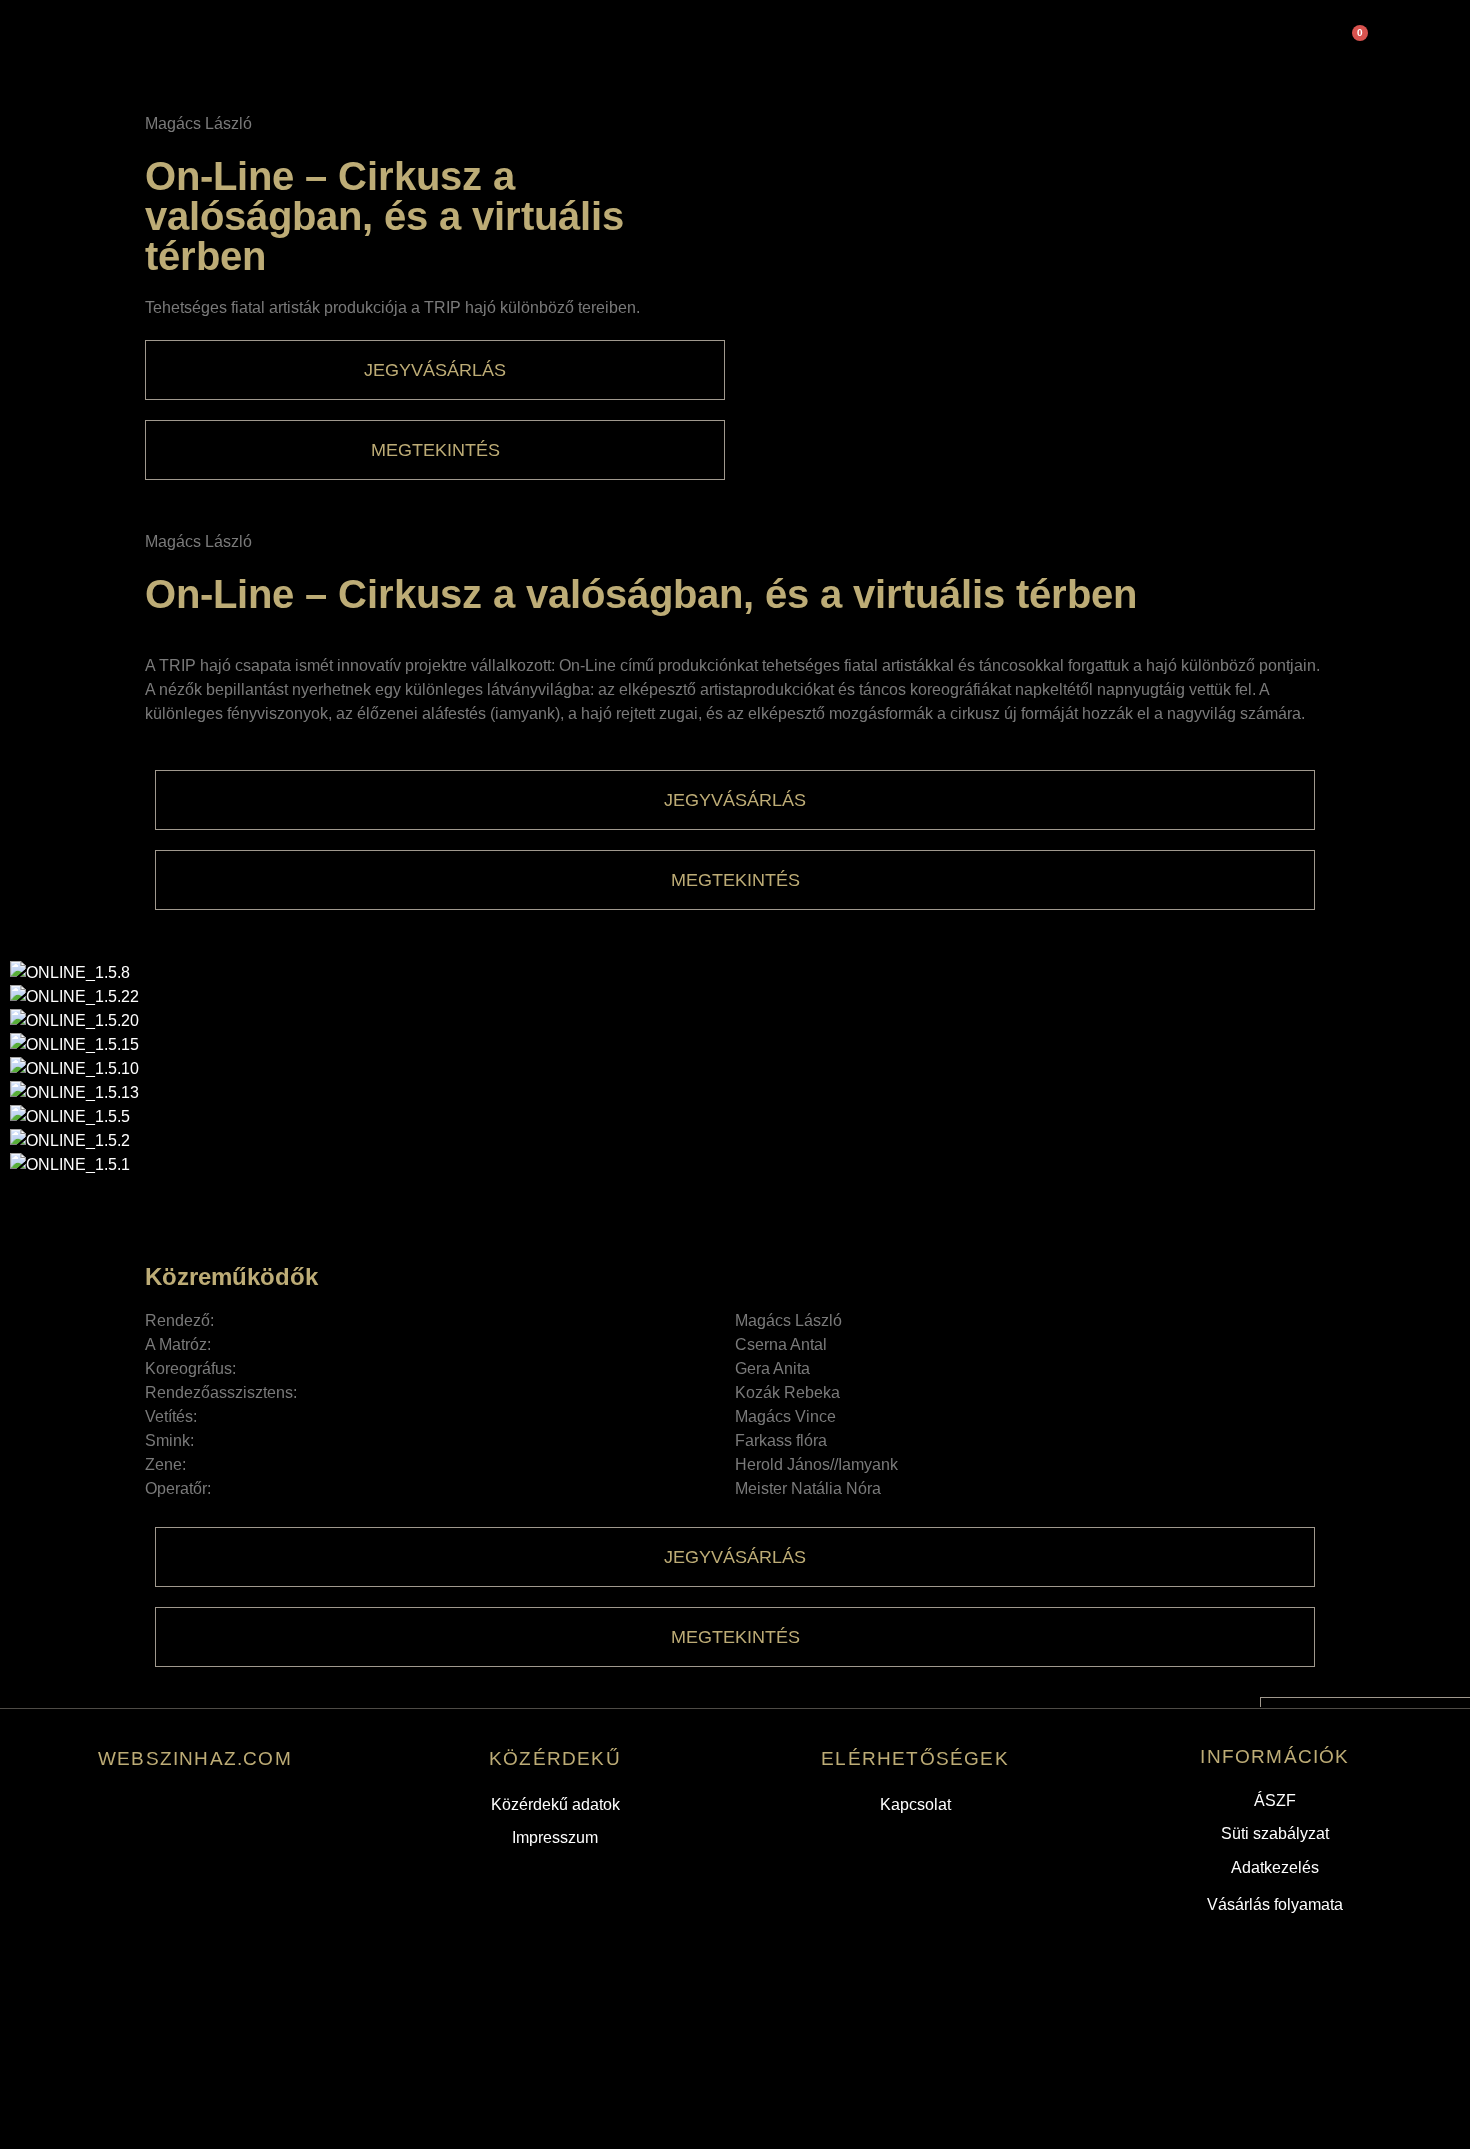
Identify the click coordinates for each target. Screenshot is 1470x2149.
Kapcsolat (915, 1804)
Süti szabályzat (1275, 1833)
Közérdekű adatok (555, 1804)
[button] (735, 1189)
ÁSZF (1275, 1800)
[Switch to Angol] (730, 43)
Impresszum (555, 1837)
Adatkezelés (1275, 1867)
